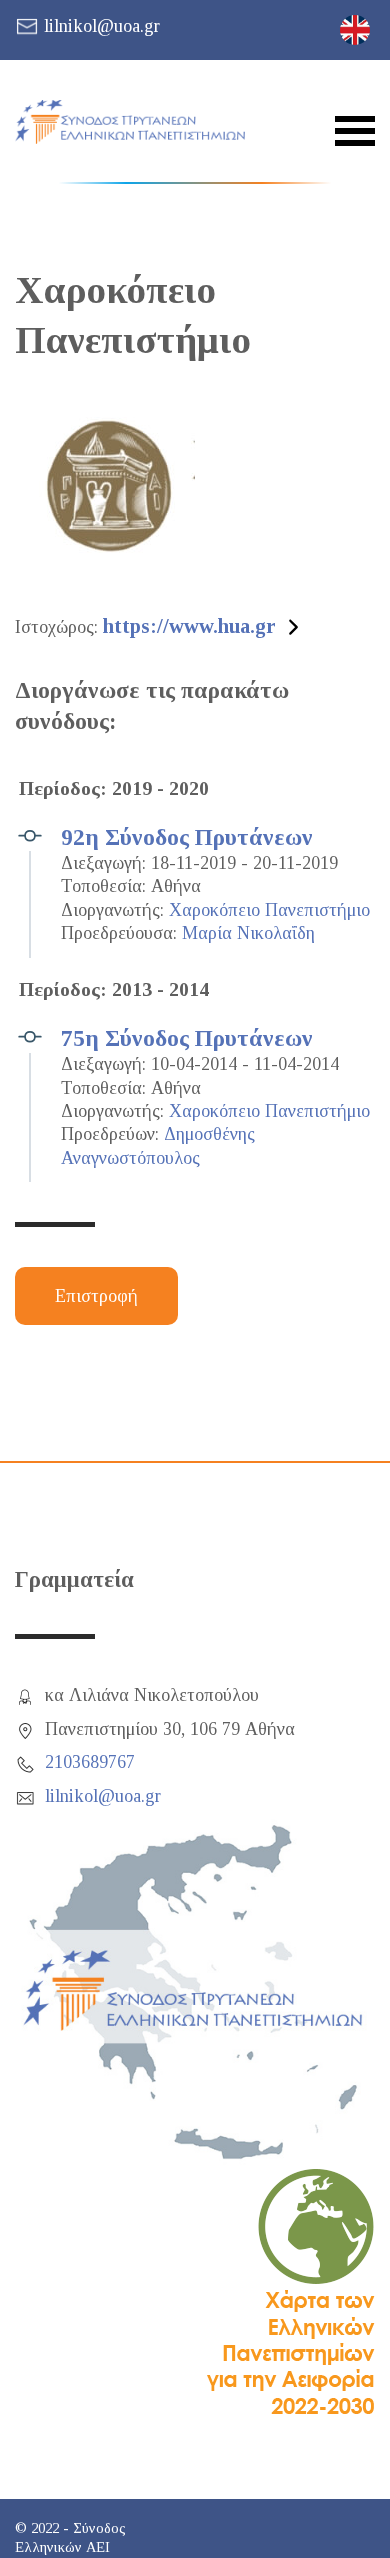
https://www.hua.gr (189, 626)
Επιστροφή (96, 1296)
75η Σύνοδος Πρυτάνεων (187, 1038)
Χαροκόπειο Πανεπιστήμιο (269, 910)
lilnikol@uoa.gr (102, 26)
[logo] (130, 122)
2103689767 (90, 1762)
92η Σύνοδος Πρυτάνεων (187, 837)
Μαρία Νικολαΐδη (248, 933)
